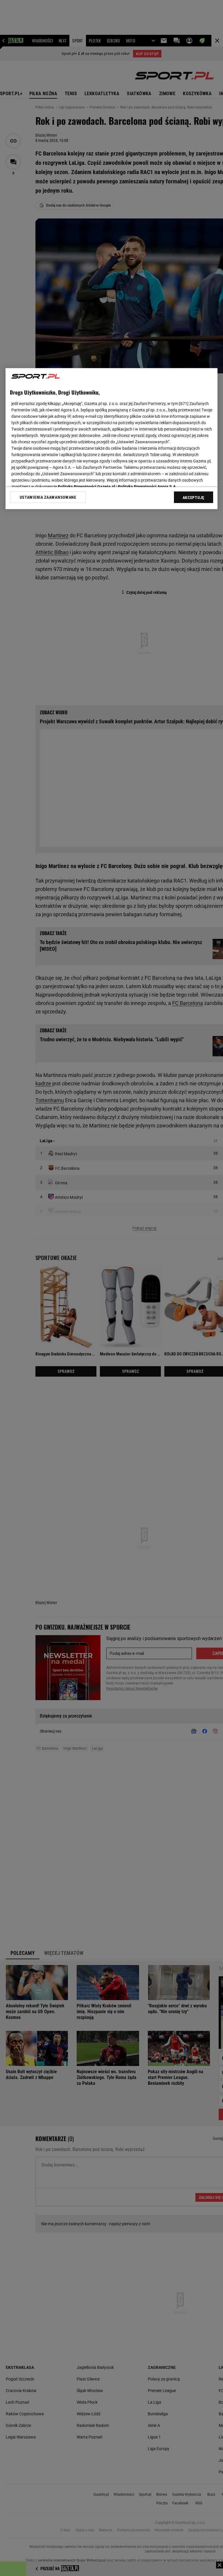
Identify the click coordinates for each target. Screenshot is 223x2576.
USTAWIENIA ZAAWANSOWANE (48, 497)
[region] (111, 439)
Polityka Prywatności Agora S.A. (147, 487)
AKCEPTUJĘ (194, 498)
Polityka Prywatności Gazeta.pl (87, 487)
